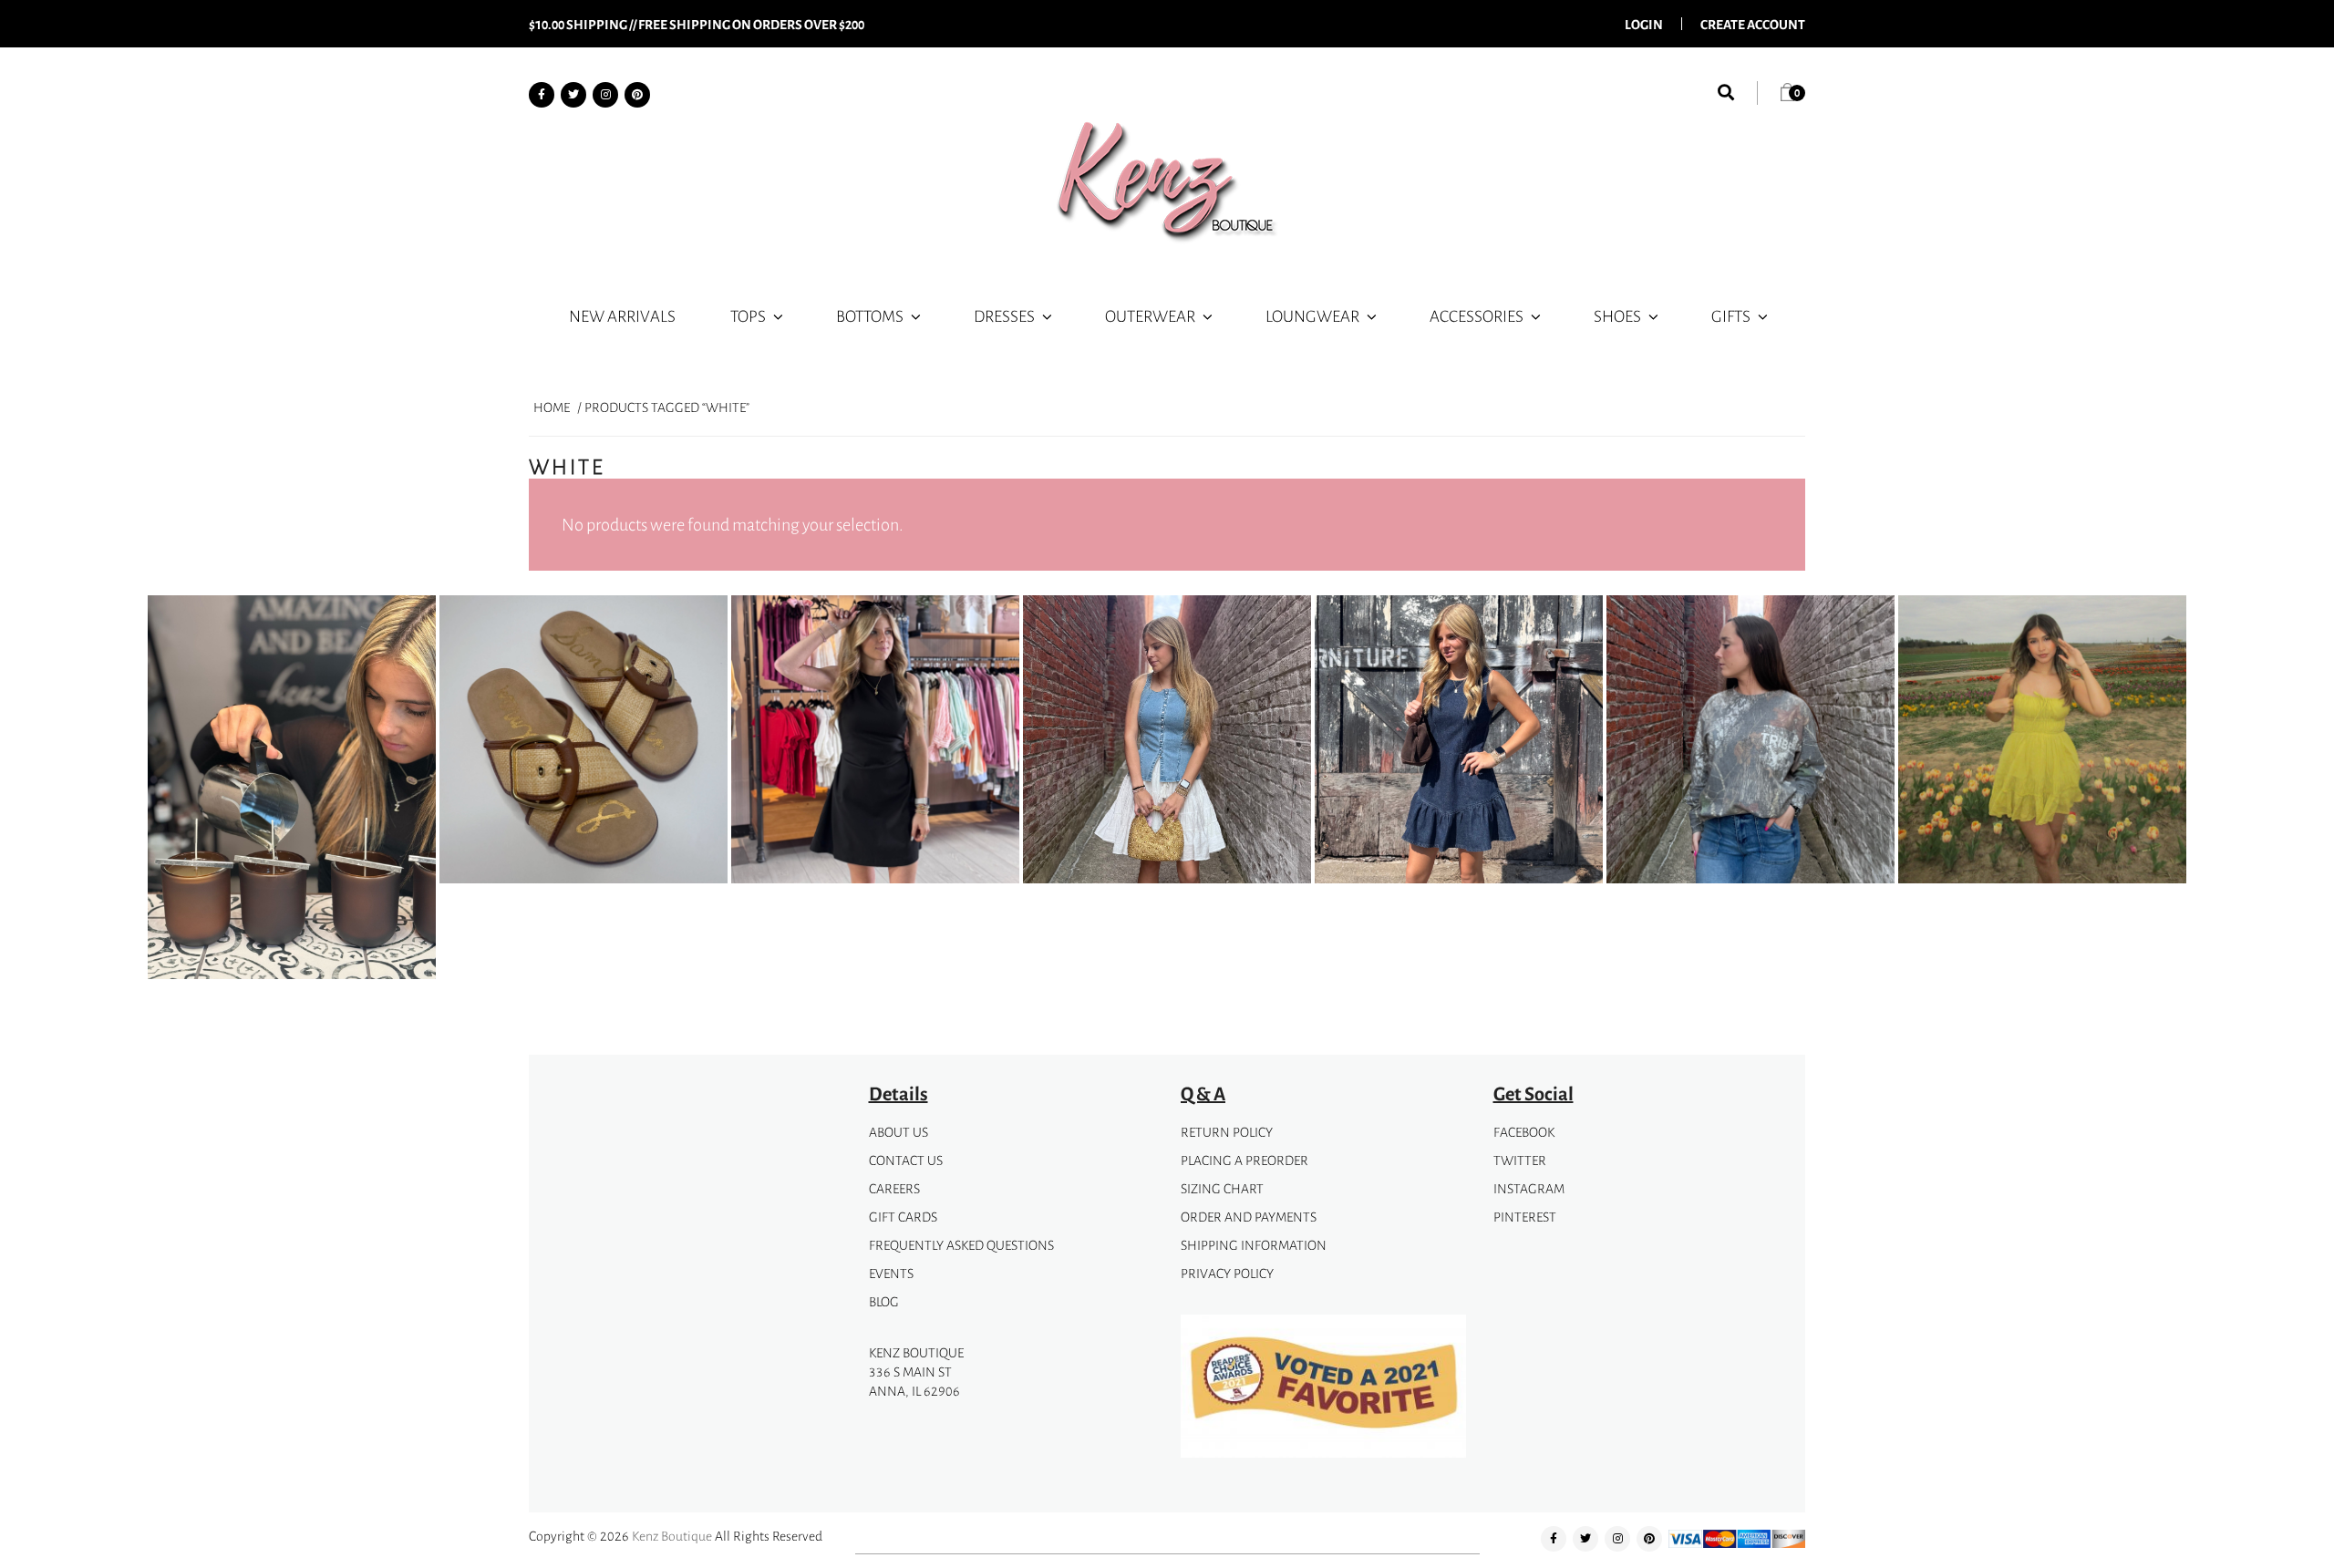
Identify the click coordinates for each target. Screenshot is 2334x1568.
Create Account (1753, 24)
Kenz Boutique (672, 1536)
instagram (1529, 1188)
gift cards (903, 1217)
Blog (884, 1301)
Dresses (1004, 315)
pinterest (1525, 1217)
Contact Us (906, 1160)
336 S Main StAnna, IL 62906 (914, 1381)
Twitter (1520, 1160)
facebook (1524, 1132)
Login (1644, 24)
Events (891, 1273)
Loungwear (1312, 315)
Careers (894, 1188)
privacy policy (1227, 1273)
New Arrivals (622, 315)
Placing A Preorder (1244, 1160)
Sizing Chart (1222, 1188)
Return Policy (1227, 1132)
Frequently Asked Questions (961, 1245)
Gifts (1731, 315)
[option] (292, 791)
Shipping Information (1254, 1245)
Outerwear (1150, 315)
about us (898, 1132)
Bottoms (870, 315)
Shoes (1617, 315)
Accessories (1477, 315)
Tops (748, 315)
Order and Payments (1249, 1217)
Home (552, 407)
